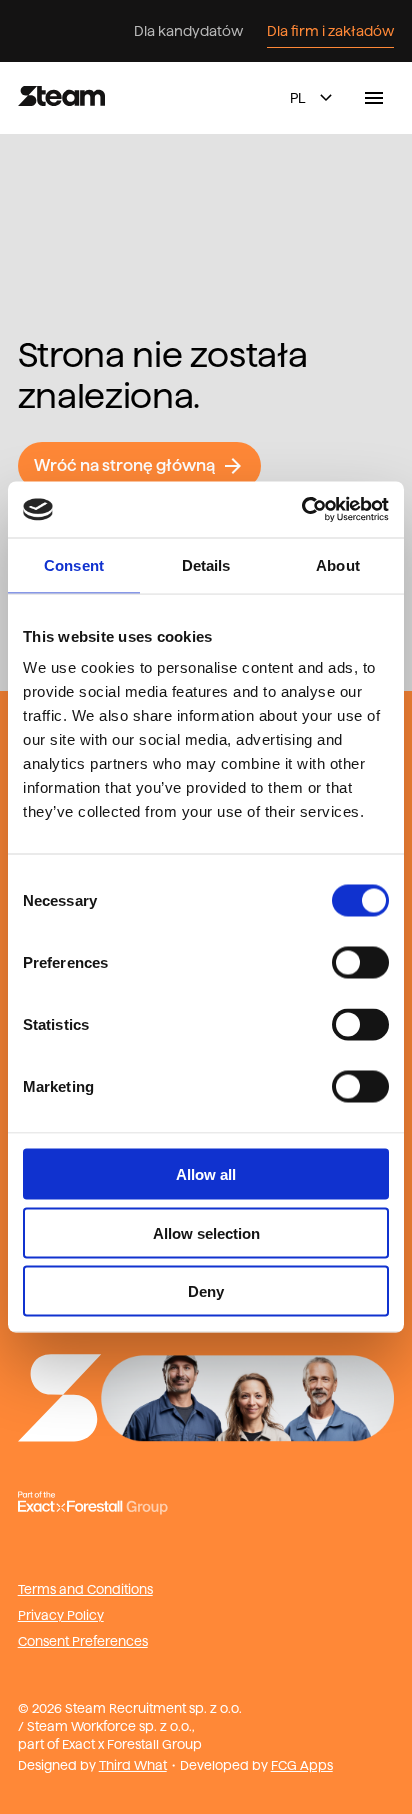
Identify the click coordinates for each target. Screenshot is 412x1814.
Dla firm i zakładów (330, 31)
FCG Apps (302, 1765)
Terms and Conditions (85, 1589)
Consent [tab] (74, 564)
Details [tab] (206, 564)
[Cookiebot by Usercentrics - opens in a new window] (301, 510)
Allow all (206, 1174)
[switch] (360, 963)
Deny (206, 1291)
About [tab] (338, 564)
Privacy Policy (61, 1615)
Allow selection (206, 1232)
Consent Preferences (83, 1641)
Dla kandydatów (188, 31)
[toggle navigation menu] (374, 98)
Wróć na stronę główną (124, 465)
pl (298, 98)
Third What (133, 1765)
